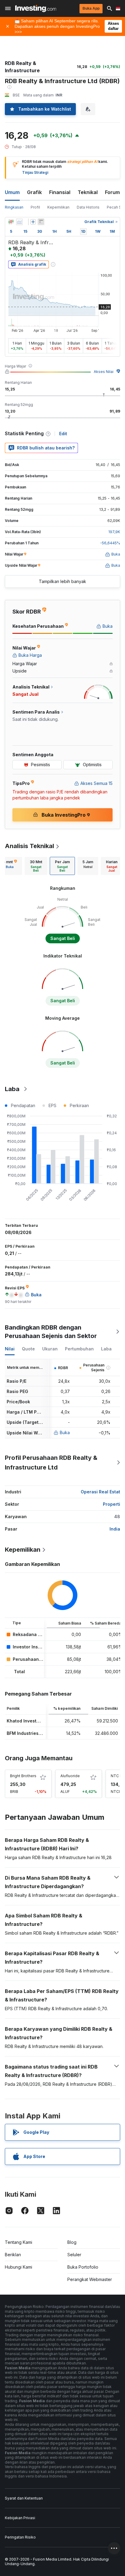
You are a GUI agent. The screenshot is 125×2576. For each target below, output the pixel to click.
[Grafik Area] (19, 222)
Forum (112, 192)
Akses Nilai (104, 372)
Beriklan (13, 2255)
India (115, 1529)
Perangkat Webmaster (90, 2279)
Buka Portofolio (83, 2267)
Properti (111, 1504)
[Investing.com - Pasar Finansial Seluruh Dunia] (36, 8)
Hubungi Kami (19, 2267)
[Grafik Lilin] (11, 222)
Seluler (74, 2255)
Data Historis (88, 207)
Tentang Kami (19, 2242)
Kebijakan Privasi (20, 2518)
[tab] (36, 866)
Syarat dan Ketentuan (24, 2498)
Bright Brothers (23, 1776)
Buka (65, 1432)
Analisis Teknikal (29, 846)
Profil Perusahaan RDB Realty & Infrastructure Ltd (51, 1463)
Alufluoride (70, 1776)
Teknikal (88, 192)
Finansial (60, 192)
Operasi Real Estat (100, 1492)
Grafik (34, 192)
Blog (72, 2242)
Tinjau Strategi (35, 172)
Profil (35, 207)
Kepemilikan (58, 207)
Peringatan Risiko (20, 2537)
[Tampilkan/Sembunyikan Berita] (41, 222)
